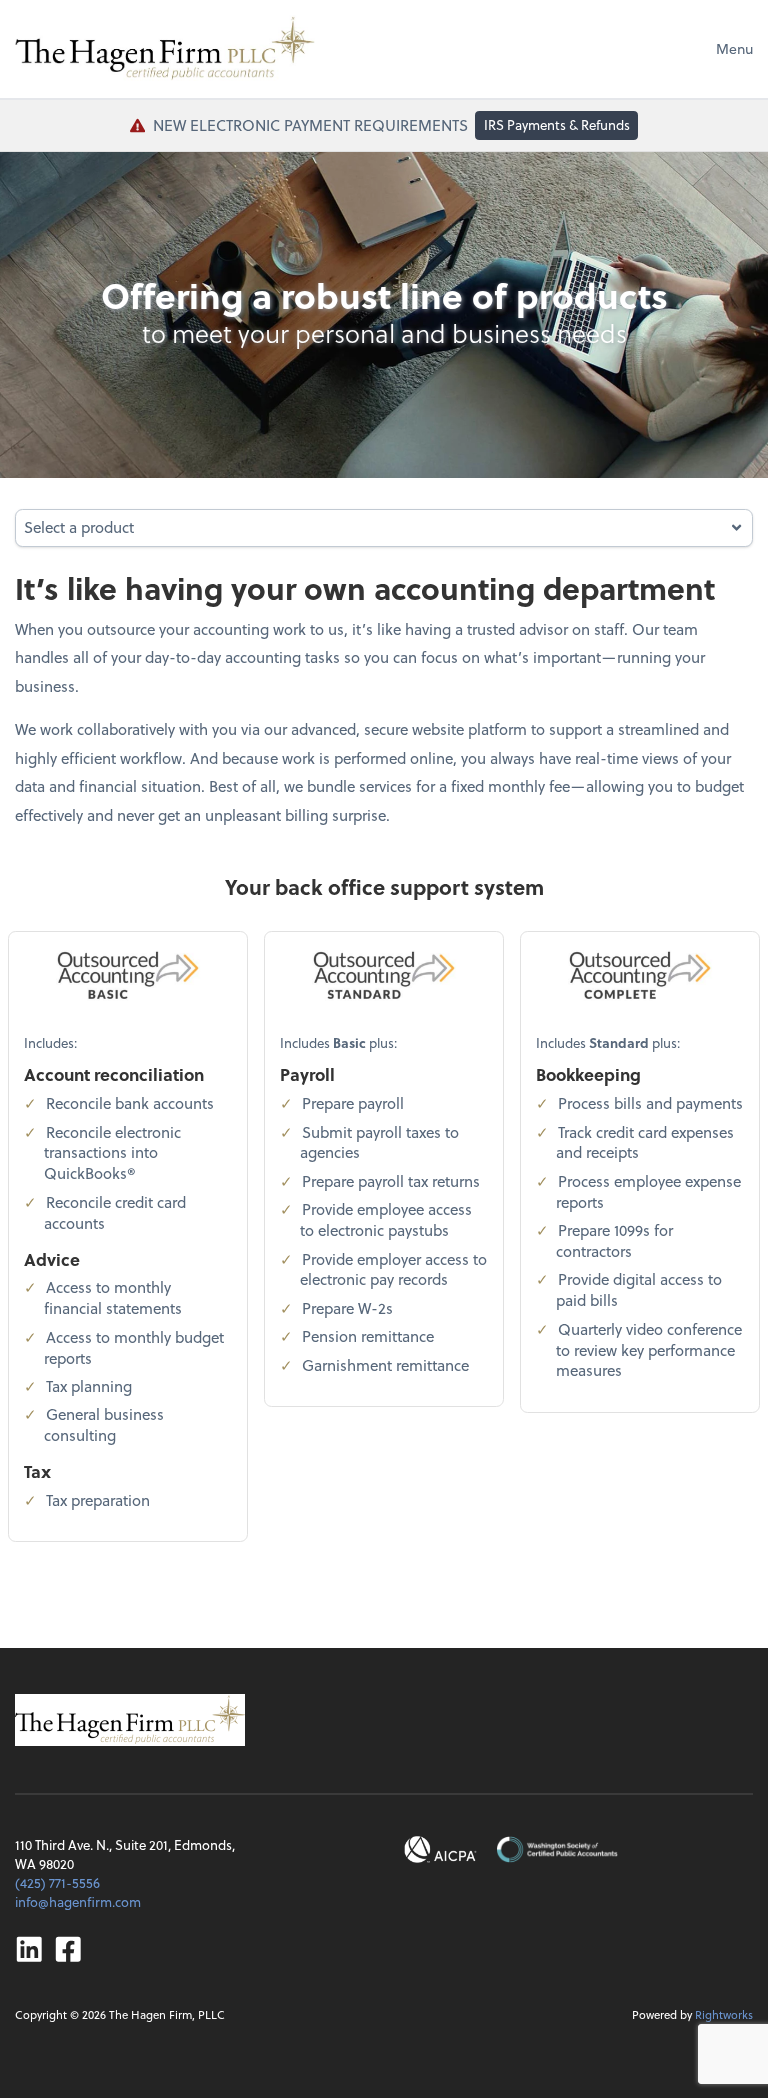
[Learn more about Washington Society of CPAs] (556, 1849)
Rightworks (724, 2014)
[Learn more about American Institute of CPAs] (441, 1849)
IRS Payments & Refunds (557, 124)
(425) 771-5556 (57, 1882)
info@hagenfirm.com (78, 1901)
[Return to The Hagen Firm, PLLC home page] (165, 49)
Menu (734, 48)
